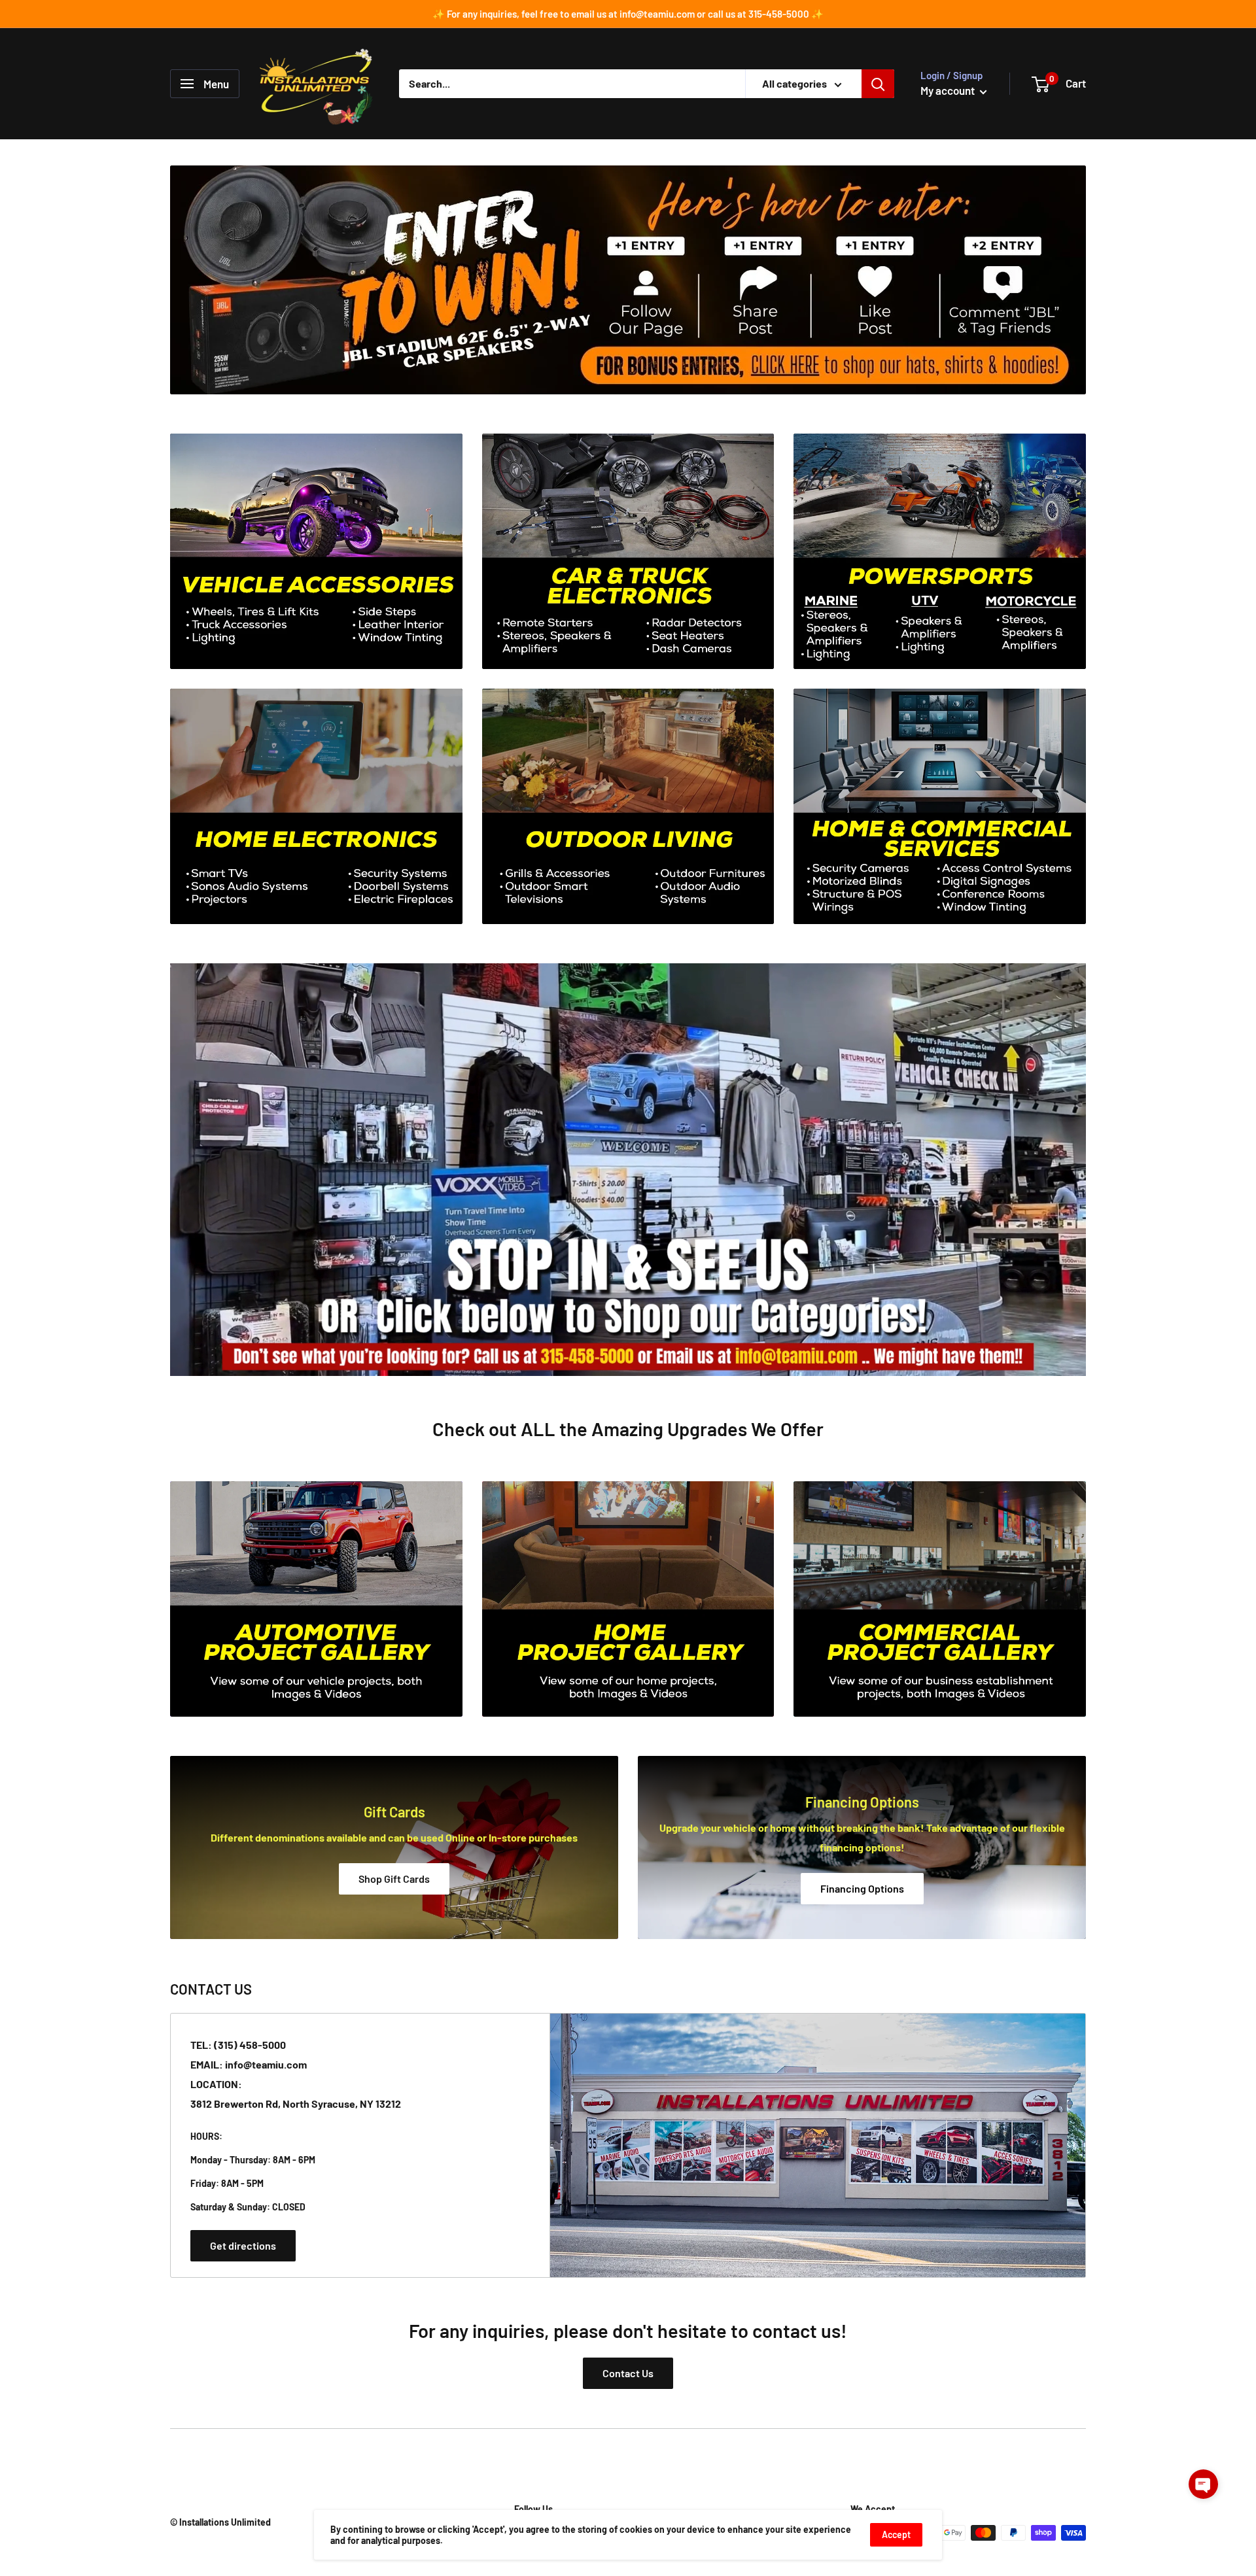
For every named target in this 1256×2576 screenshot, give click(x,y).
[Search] (878, 84)
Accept (896, 2534)
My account (949, 90)
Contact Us (628, 2373)
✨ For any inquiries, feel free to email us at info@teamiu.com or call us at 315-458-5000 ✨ (628, 14)
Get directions (243, 2245)
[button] (1203, 2484)
